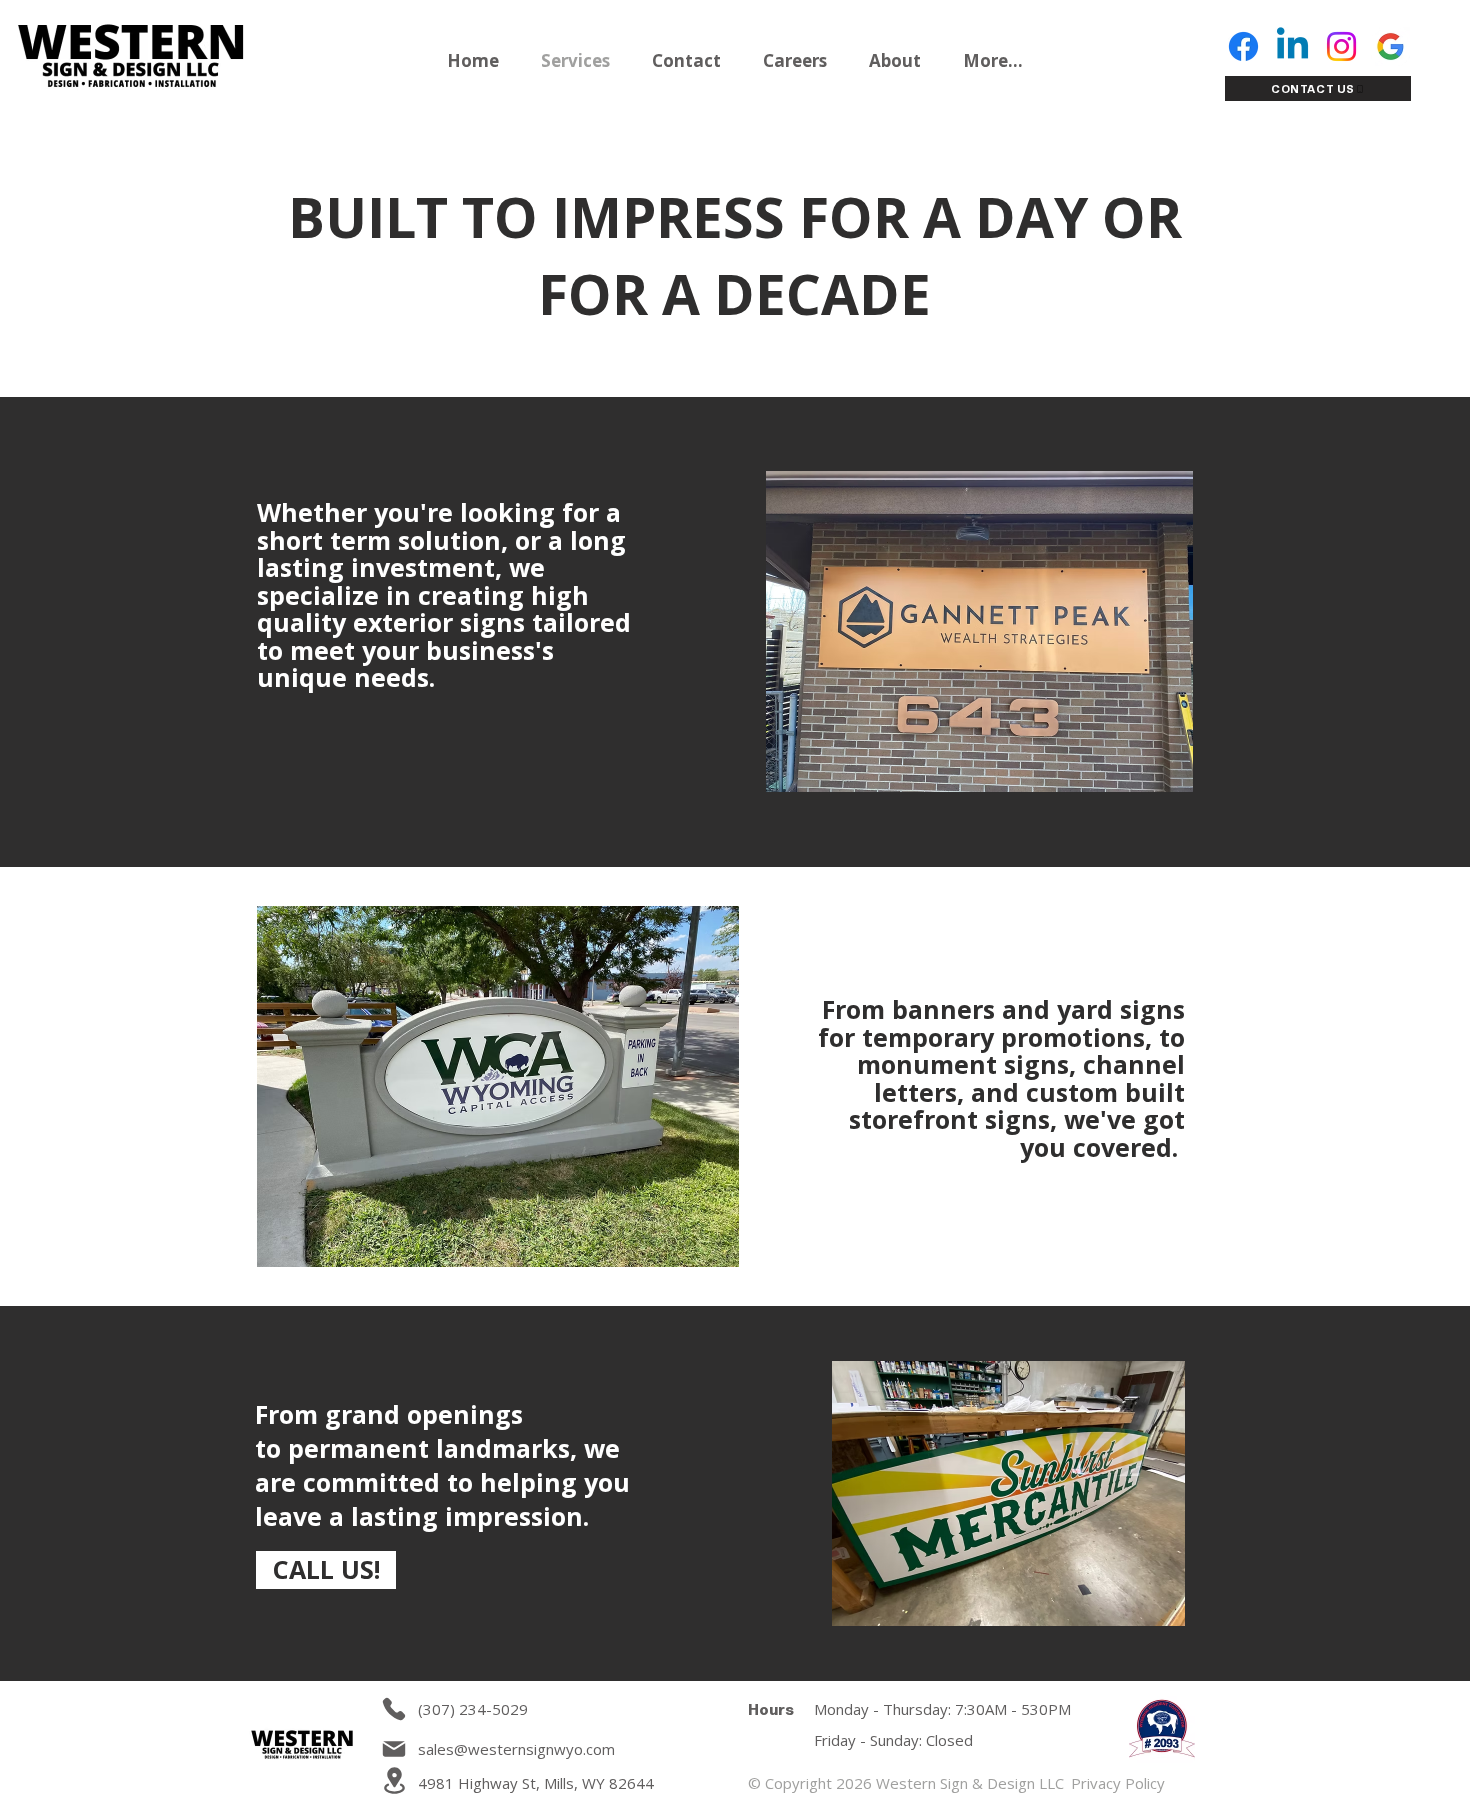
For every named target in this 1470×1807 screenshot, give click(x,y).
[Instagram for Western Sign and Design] (1341, 46)
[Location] (394, 1780)
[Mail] (394, 1749)
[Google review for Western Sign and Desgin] (1390, 46)
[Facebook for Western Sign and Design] (1243, 46)
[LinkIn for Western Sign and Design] (1292, 46)
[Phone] (394, 1709)
